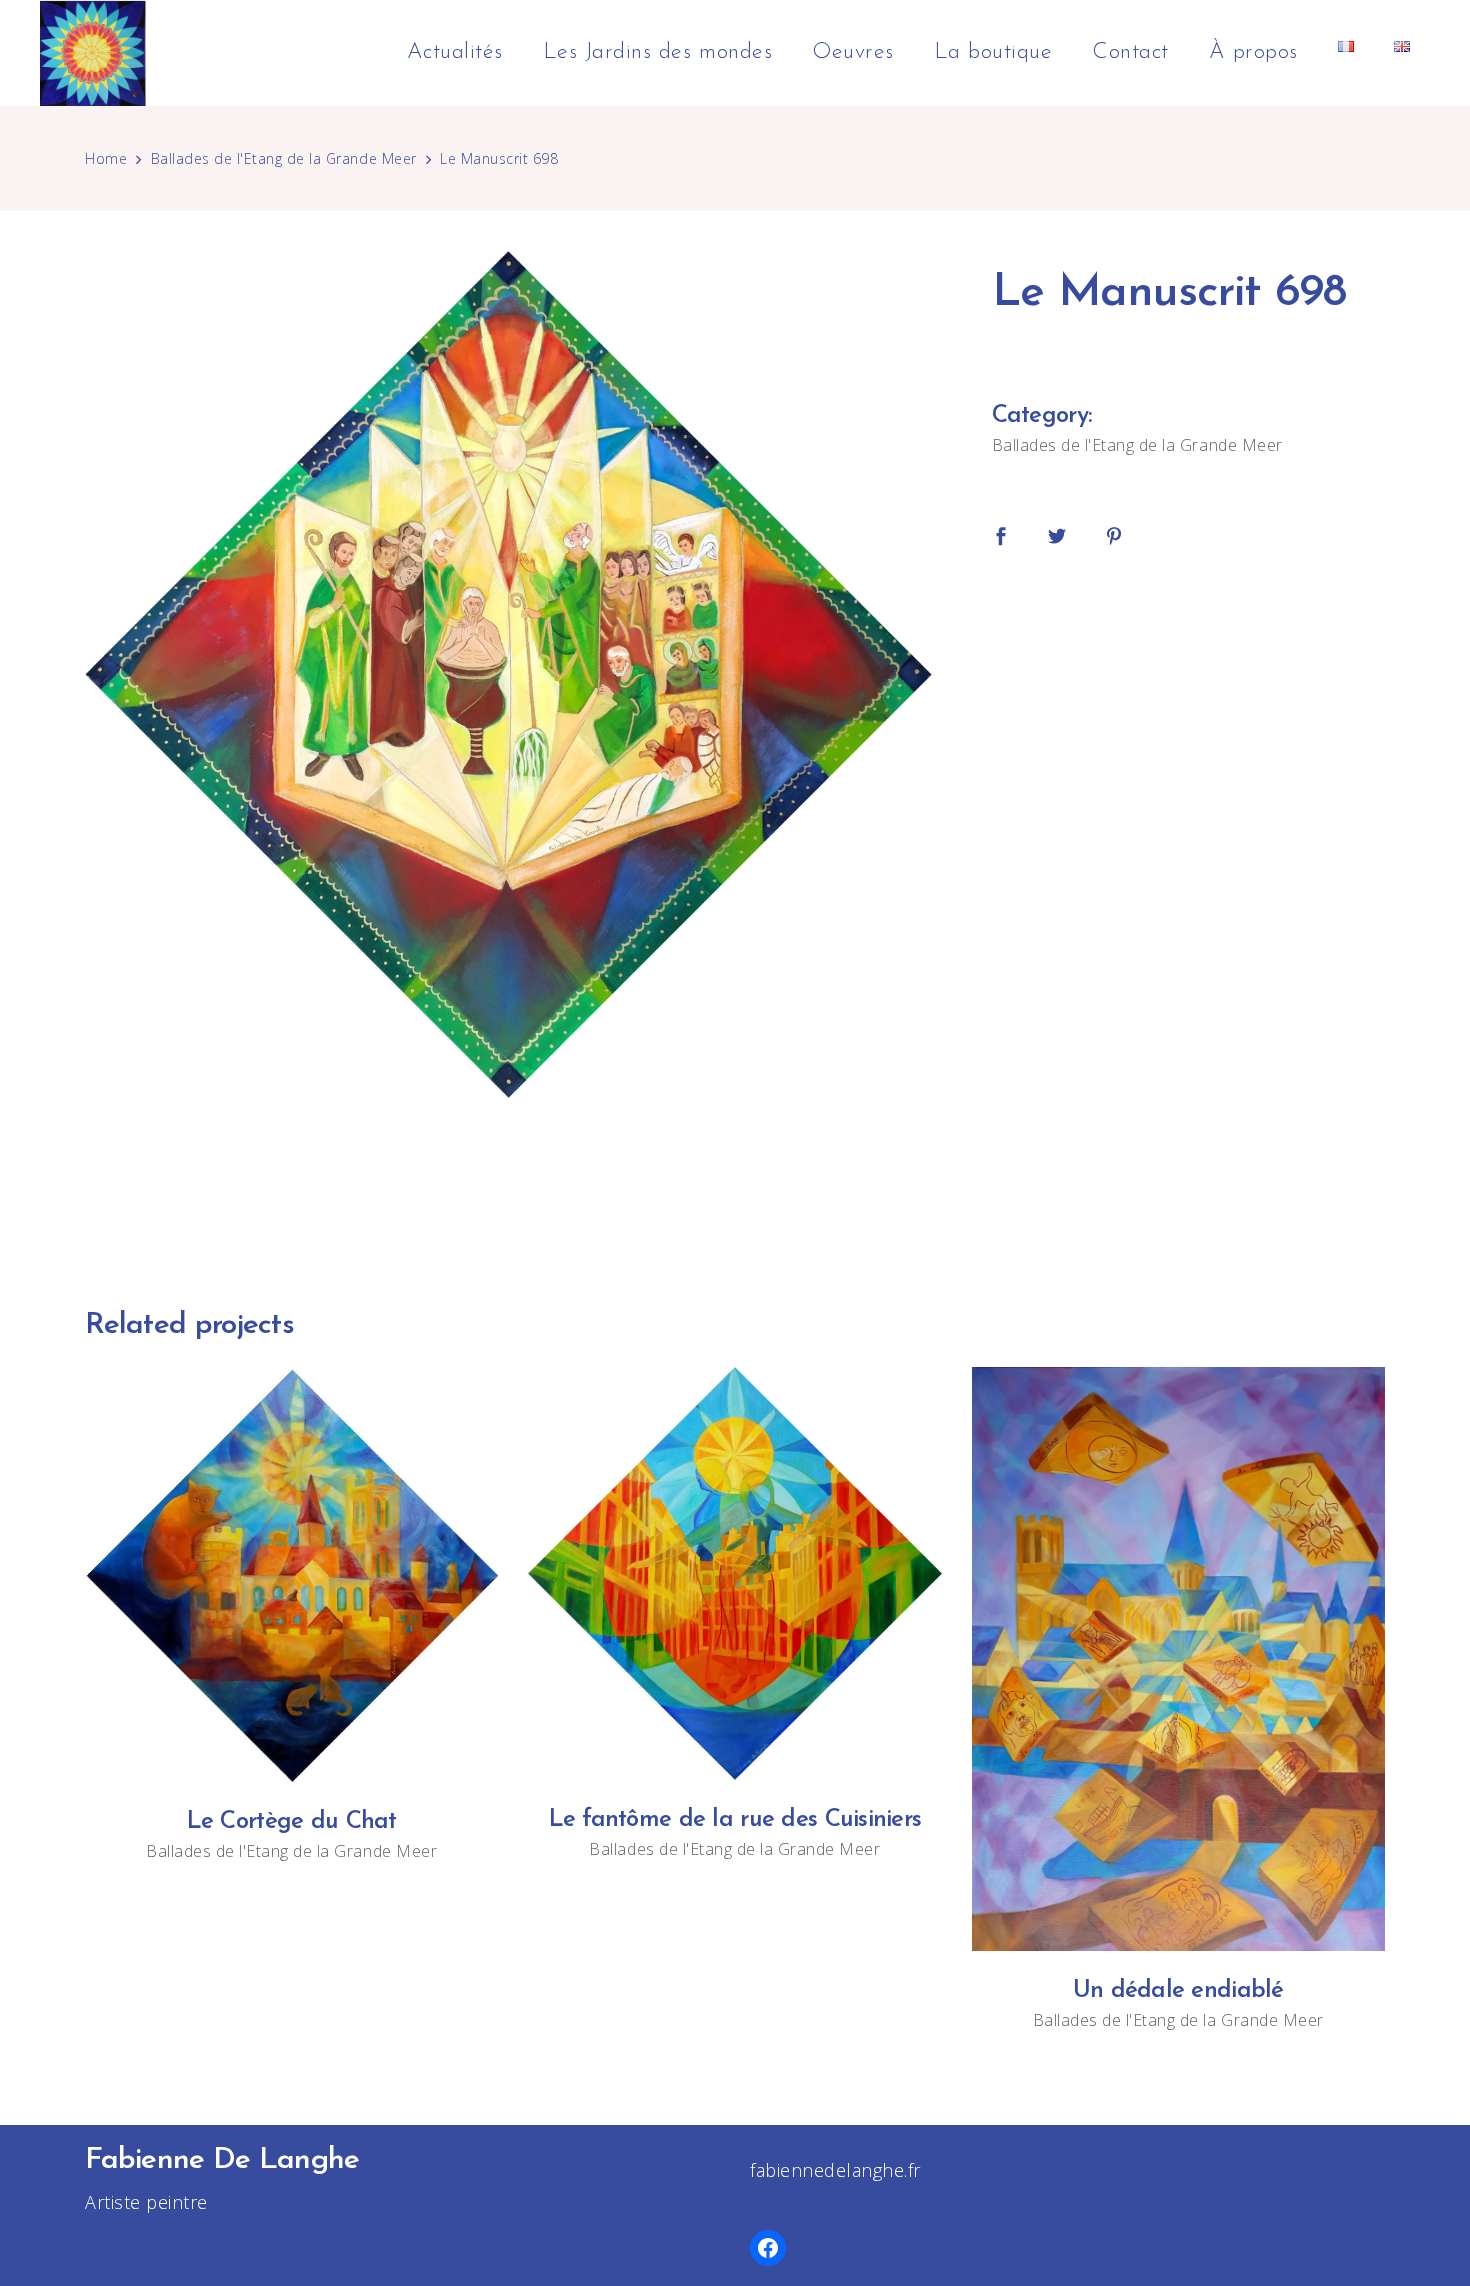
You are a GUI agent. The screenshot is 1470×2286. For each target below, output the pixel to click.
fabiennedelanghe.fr (835, 2170)
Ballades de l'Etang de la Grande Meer (284, 158)
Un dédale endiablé (1178, 1991)
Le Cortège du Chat (292, 1822)
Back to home (735, 1176)
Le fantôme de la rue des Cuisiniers (735, 1820)
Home (106, 158)
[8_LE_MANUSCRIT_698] (508, 674)
